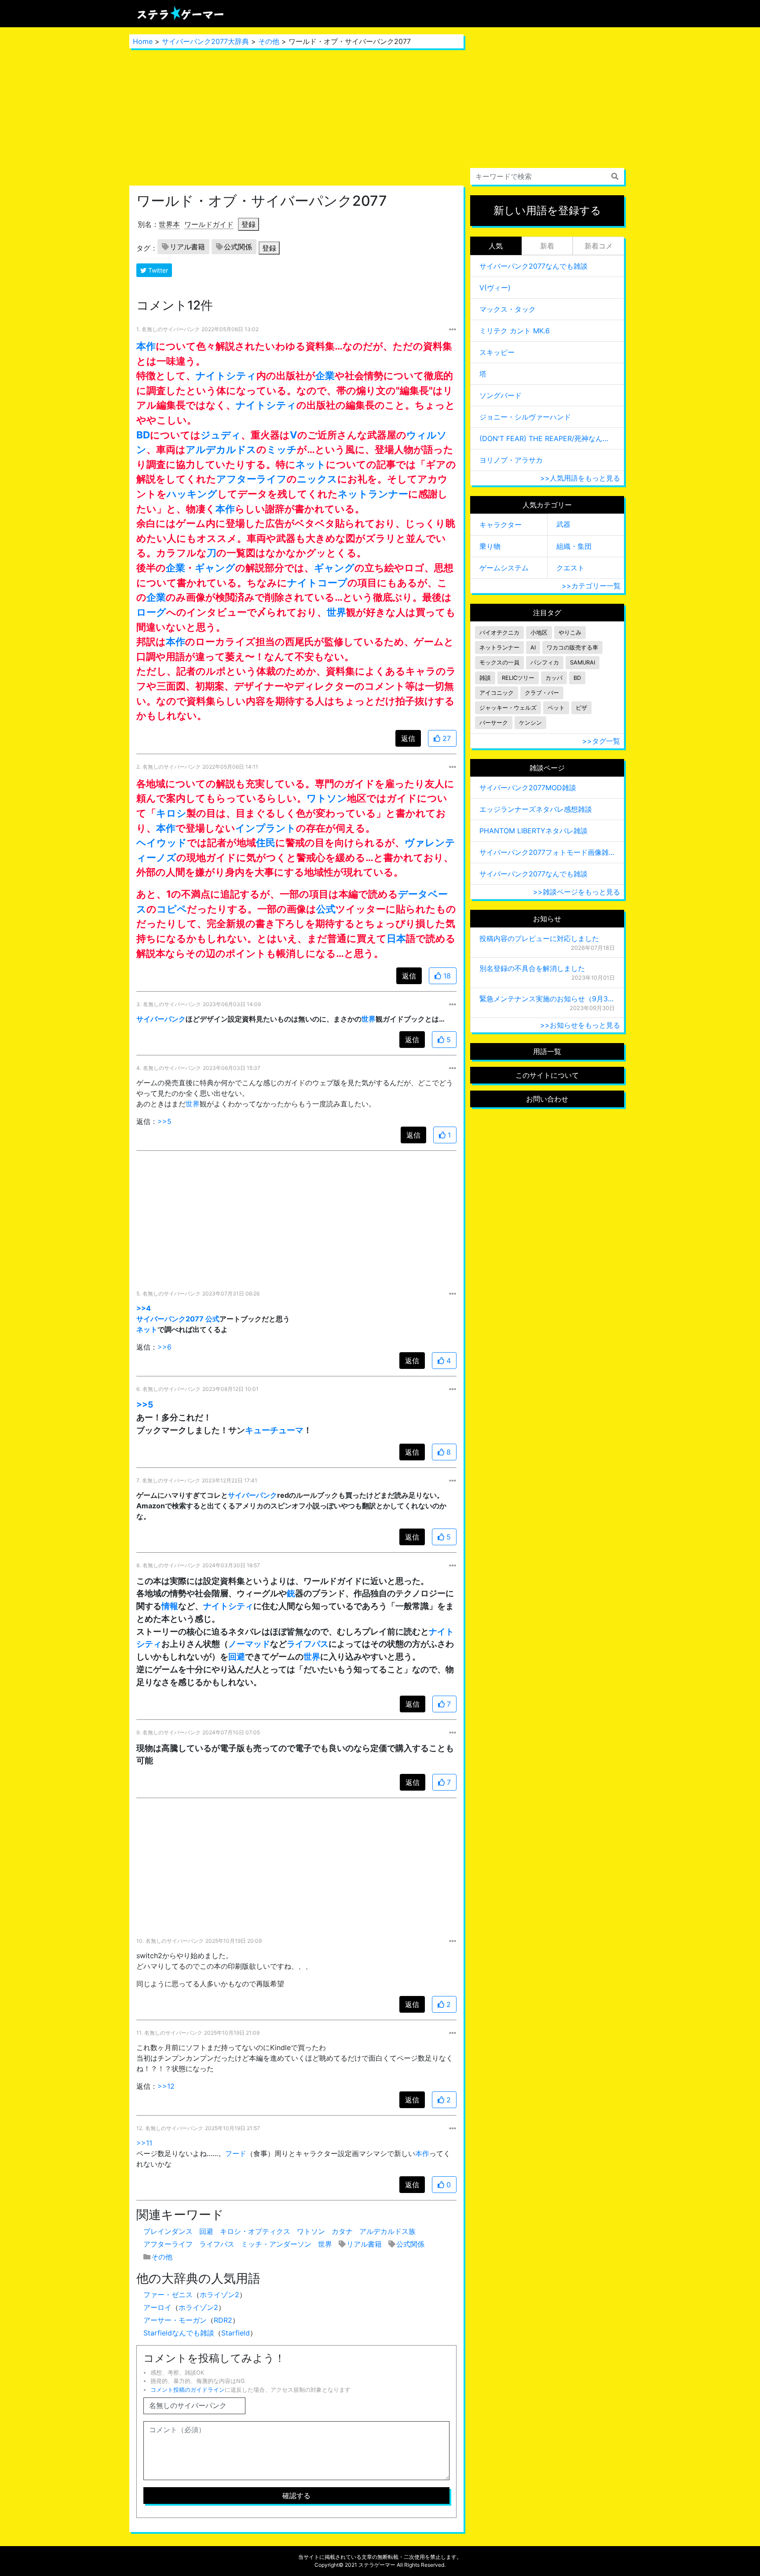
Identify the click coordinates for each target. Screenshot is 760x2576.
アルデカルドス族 (387, 2231)
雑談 (485, 678)
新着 (547, 246)
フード (236, 2153)
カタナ (342, 2231)
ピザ (581, 708)
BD (143, 435)
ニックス (317, 479)
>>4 (144, 1308)
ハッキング (192, 494)
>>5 (164, 1121)
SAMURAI (583, 662)
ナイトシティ (226, 375)
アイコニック (497, 693)
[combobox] (547, 176)
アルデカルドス (221, 449)
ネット (311, 464)
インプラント (266, 828)
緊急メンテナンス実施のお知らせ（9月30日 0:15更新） (547, 999)
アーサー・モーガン (175, 2320)
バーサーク (494, 723)
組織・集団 (574, 546)
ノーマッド (249, 1644)
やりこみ (570, 633)
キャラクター (501, 525)
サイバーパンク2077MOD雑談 (528, 788)
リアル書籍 (187, 247)
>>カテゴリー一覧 (591, 586)
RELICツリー (518, 678)
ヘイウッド (162, 842)
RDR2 (223, 2320)
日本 (396, 938)
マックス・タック (508, 309)
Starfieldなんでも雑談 (179, 2333)
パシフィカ (545, 662)
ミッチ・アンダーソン (276, 2244)
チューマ (287, 1430)
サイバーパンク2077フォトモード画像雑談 (547, 852)
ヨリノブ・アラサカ (511, 460)
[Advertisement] (296, 117)
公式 (326, 909)
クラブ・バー (542, 693)
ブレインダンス (168, 2231)
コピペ (172, 909)
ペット (556, 708)
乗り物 (490, 546)
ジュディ (221, 435)
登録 (248, 224)
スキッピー (497, 352)
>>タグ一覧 (601, 741)
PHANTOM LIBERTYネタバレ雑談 (533, 831)
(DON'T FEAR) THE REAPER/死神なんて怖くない (547, 438)
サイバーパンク (161, 1019)
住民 (266, 842)
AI (533, 648)
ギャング (215, 567)
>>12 (166, 2086)
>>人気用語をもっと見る (580, 478)
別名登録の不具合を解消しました (532, 968)
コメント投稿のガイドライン (188, 2390)
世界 (336, 612)
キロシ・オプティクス (255, 2231)
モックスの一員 (499, 662)
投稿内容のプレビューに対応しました (539, 938)
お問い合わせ (547, 1099)
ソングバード (501, 395)
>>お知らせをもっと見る (580, 1025)
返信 (408, 738)
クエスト (570, 568)
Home (143, 41)
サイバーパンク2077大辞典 (205, 41)
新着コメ (599, 246)
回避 (237, 1657)
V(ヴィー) (495, 288)
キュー (258, 1430)
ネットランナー (373, 494)
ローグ (151, 612)
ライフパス (308, 1644)
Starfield (236, 2333)
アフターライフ (252, 479)
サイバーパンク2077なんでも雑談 (533, 266)
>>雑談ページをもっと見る (577, 892)
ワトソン (327, 798)
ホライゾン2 (219, 2295)
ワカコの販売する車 (572, 648)
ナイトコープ (317, 582)
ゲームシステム (504, 568)
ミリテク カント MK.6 (515, 331)
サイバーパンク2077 (170, 1319)
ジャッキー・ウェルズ (508, 708)
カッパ (554, 678)
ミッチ (282, 449)
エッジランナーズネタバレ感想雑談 (536, 809)
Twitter (157, 270)
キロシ (171, 813)
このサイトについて (547, 1075)
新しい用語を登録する (547, 210)
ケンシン (530, 723)
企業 (325, 375)
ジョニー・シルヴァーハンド (525, 417)
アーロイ (157, 2307)
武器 (563, 524)
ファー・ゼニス (168, 2295)
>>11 (144, 2143)
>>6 (164, 1347)
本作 (146, 346)
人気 (496, 246)
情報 (170, 1606)
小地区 (539, 633)
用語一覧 (547, 1051)
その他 (269, 41)
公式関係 (238, 247)
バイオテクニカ (499, 633)
